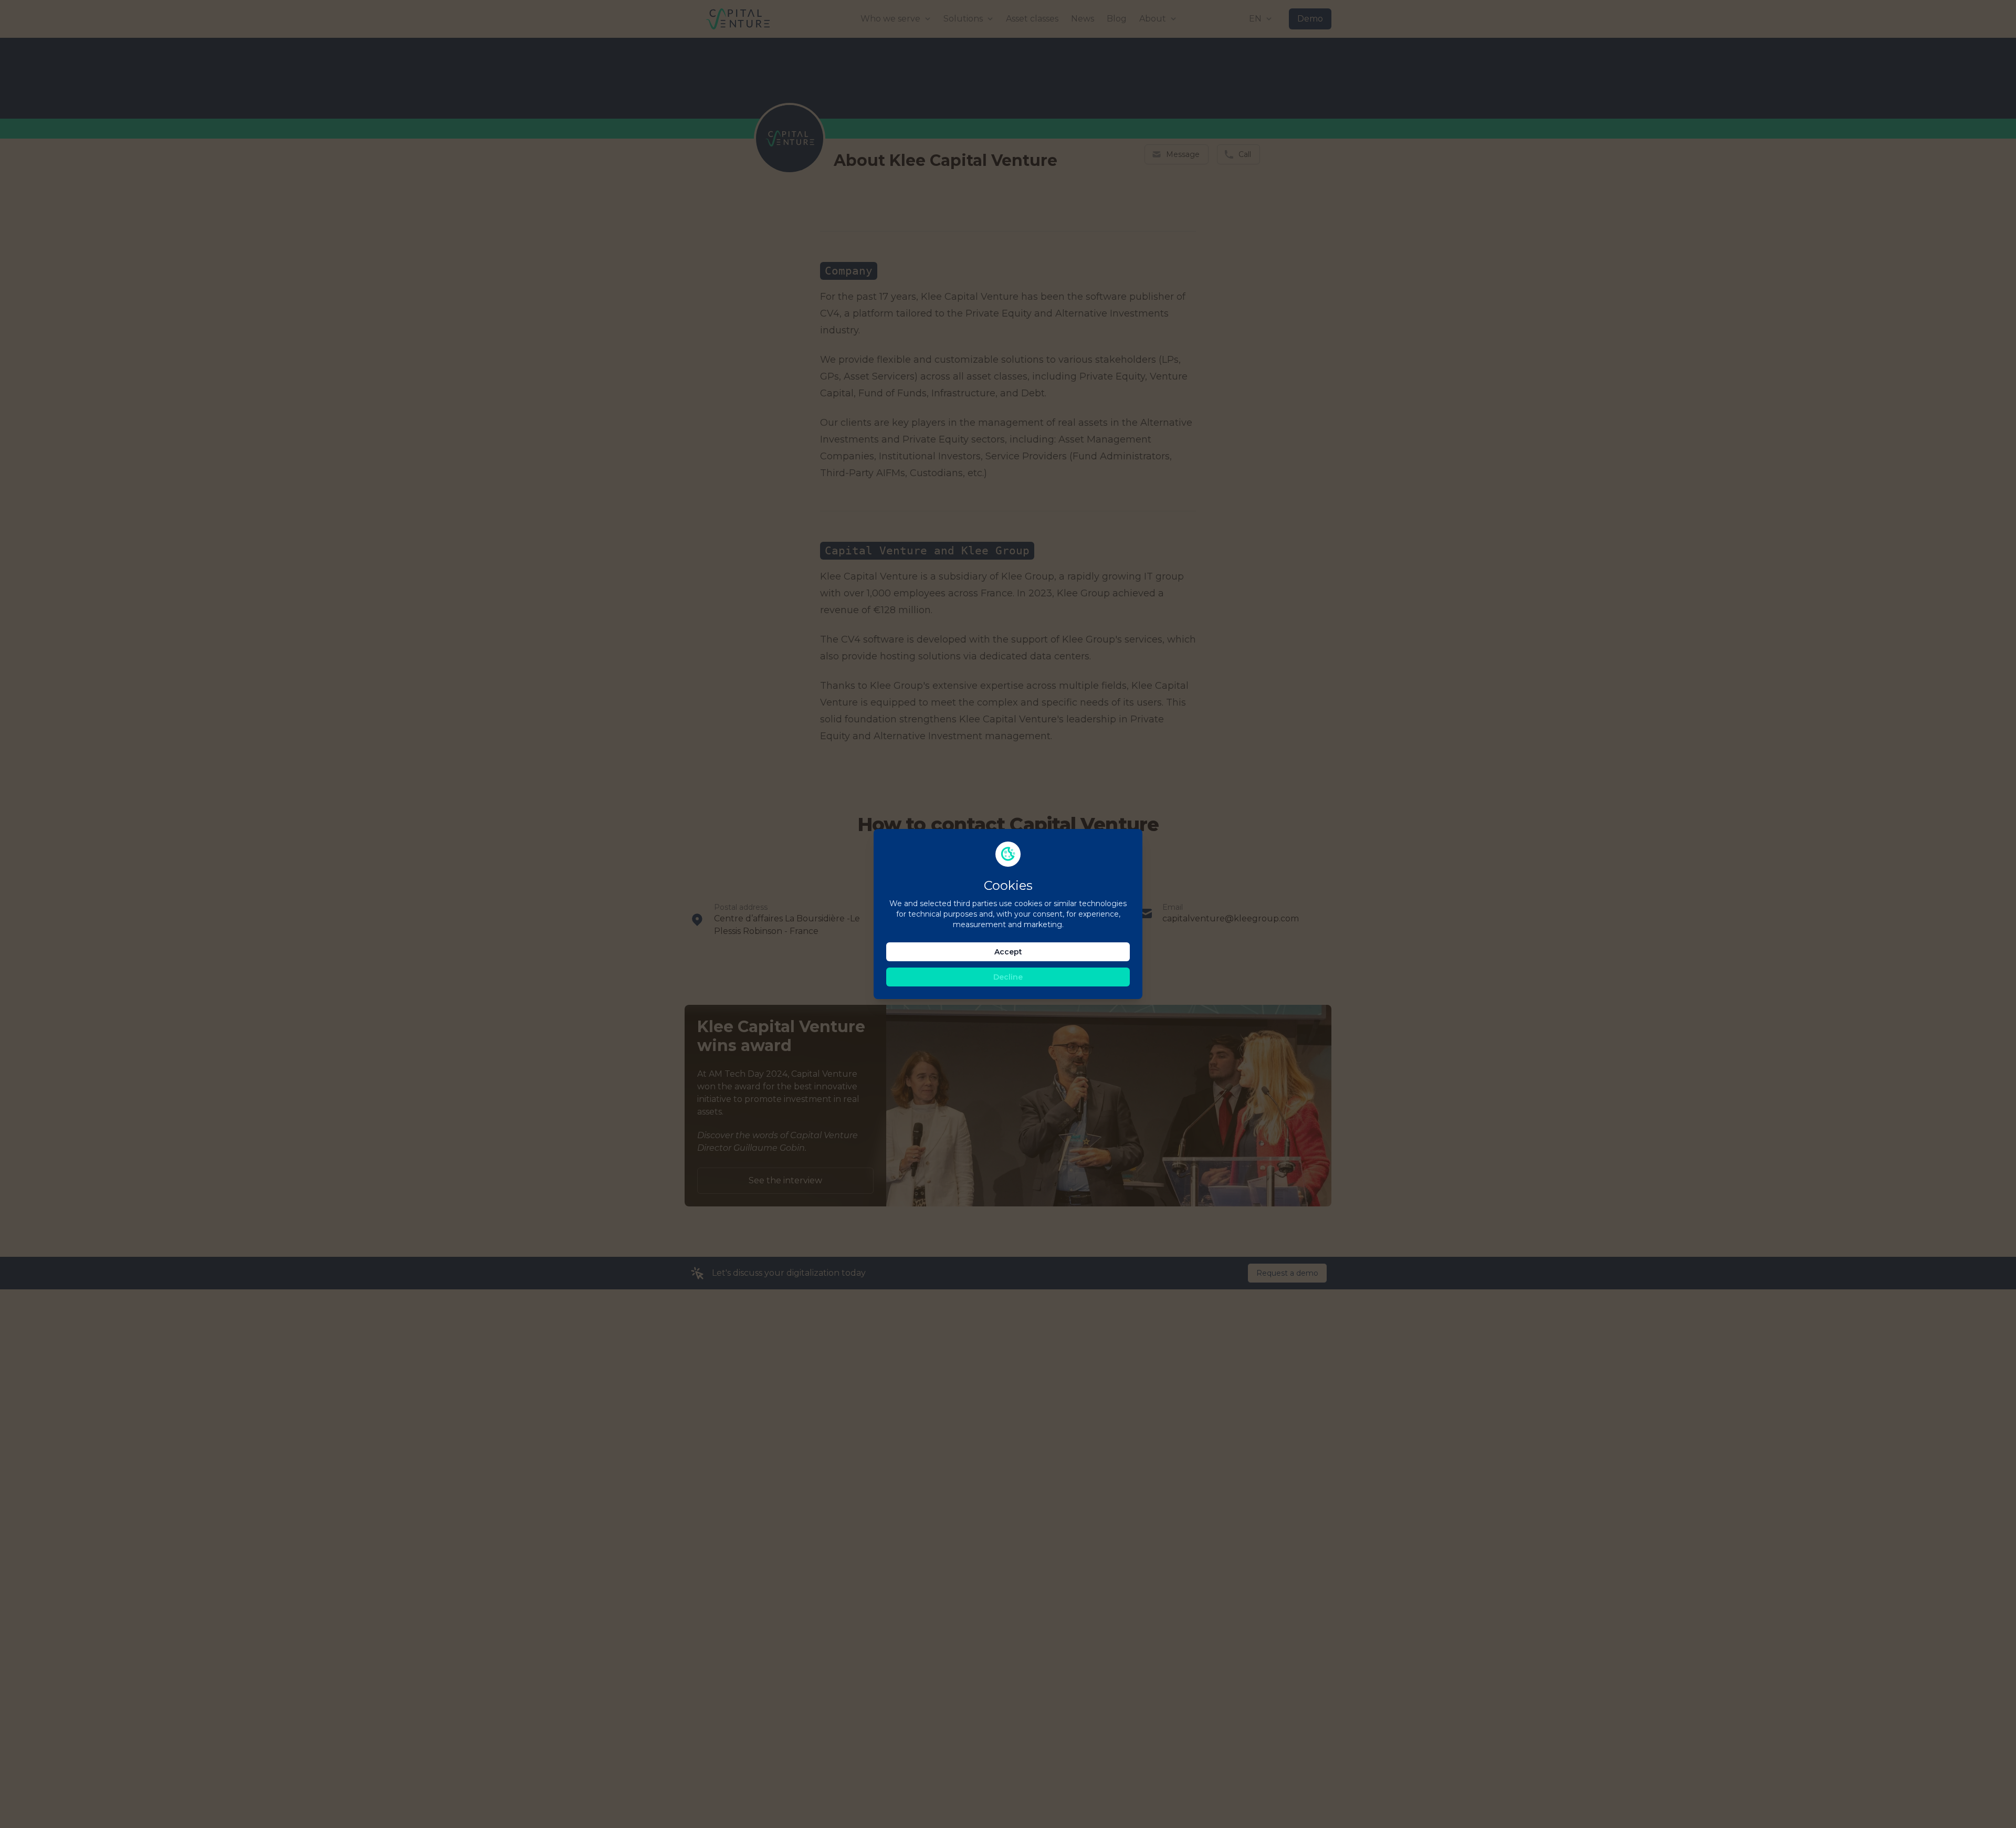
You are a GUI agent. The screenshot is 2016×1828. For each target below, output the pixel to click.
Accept (1008, 952)
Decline (1008, 977)
